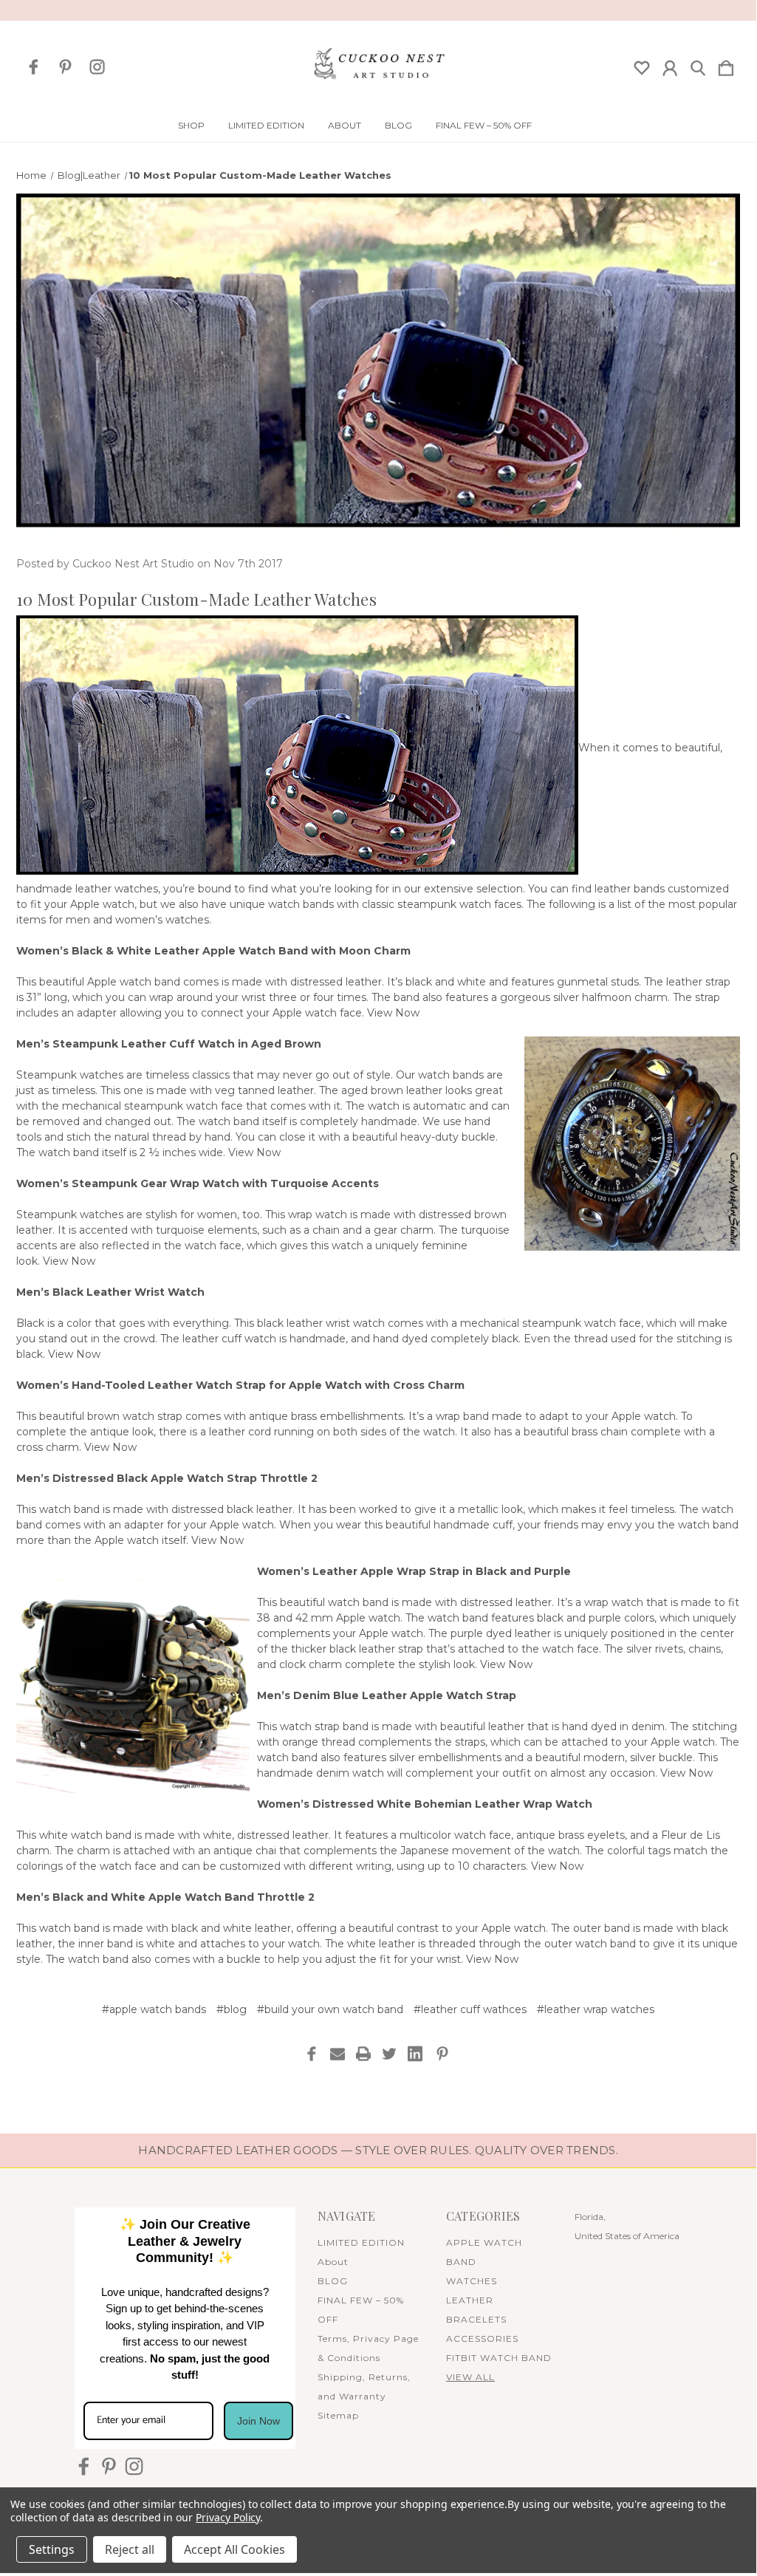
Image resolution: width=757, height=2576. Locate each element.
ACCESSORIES (482, 2338)
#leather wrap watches (596, 2009)
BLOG (398, 126)
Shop (191, 126)
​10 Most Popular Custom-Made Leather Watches (196, 599)
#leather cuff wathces (470, 2009)
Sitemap (338, 2415)
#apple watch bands (154, 2009)
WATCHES (472, 2281)
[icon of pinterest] (65, 67)
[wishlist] (642, 65)
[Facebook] (312, 2054)
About (345, 126)
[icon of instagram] (97, 67)
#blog (232, 2009)
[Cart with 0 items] (726, 65)
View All (470, 2377)
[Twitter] (389, 2054)
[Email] (338, 2054)
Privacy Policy (228, 2517)
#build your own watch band (330, 2009)
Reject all (130, 2549)
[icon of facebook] (34, 67)
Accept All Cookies (234, 2549)
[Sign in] (670, 65)
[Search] (698, 65)
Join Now (258, 2421)
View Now (393, 1013)
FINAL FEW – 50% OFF (484, 126)
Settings (52, 2549)
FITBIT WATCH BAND (499, 2358)
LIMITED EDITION (266, 126)
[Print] (363, 2054)
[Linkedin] (415, 2054)
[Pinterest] (442, 2054)
